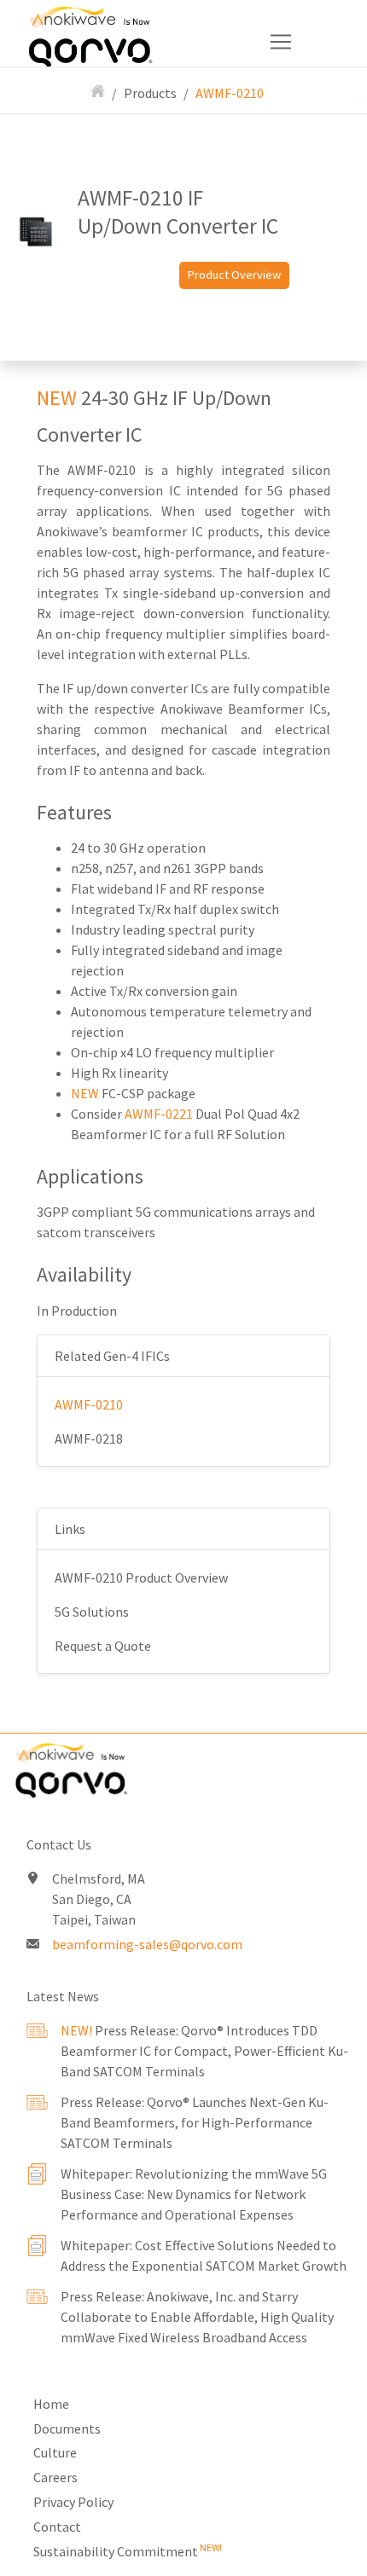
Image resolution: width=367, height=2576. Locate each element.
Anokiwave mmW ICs (117, 25)
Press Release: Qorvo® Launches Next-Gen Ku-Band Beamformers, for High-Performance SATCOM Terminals (195, 2122)
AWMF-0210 (230, 93)
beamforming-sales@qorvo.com (147, 1944)
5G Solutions (92, 1612)
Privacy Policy (73, 2502)
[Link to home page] (183, 1774)
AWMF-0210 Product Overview (141, 1577)
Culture (55, 2452)
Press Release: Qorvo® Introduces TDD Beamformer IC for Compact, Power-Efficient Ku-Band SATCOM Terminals (204, 2051)
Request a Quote (103, 1646)
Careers (55, 2477)
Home (51, 2404)
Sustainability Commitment (128, 2551)
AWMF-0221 (159, 1114)
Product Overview (234, 275)
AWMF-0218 (89, 1439)
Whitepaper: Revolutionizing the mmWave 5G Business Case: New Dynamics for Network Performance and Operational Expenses (194, 2194)
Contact (57, 2527)
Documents (67, 2428)
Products (150, 93)
